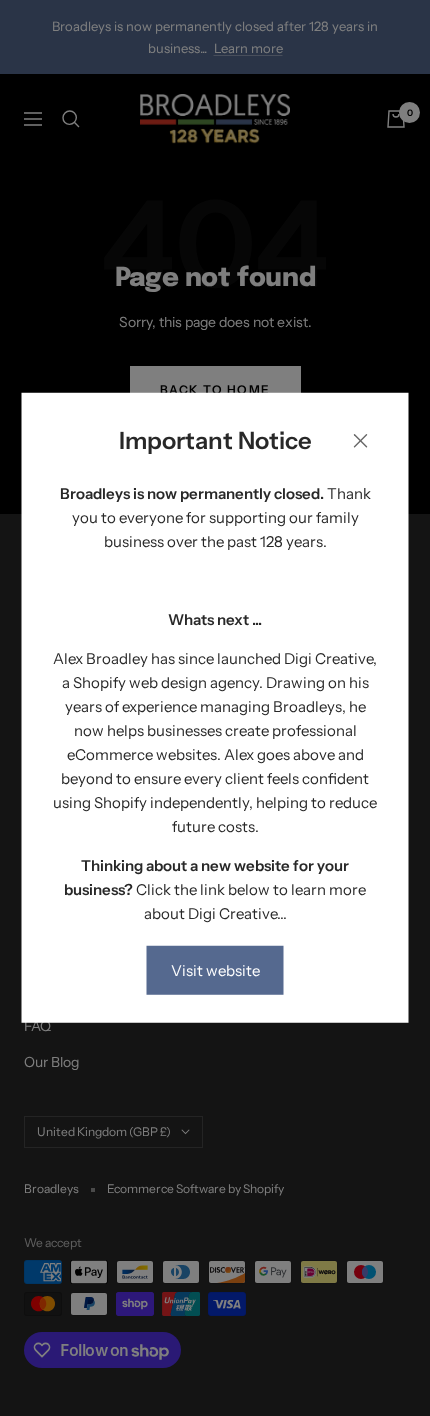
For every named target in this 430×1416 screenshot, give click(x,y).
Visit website (215, 970)
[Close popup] (361, 444)
